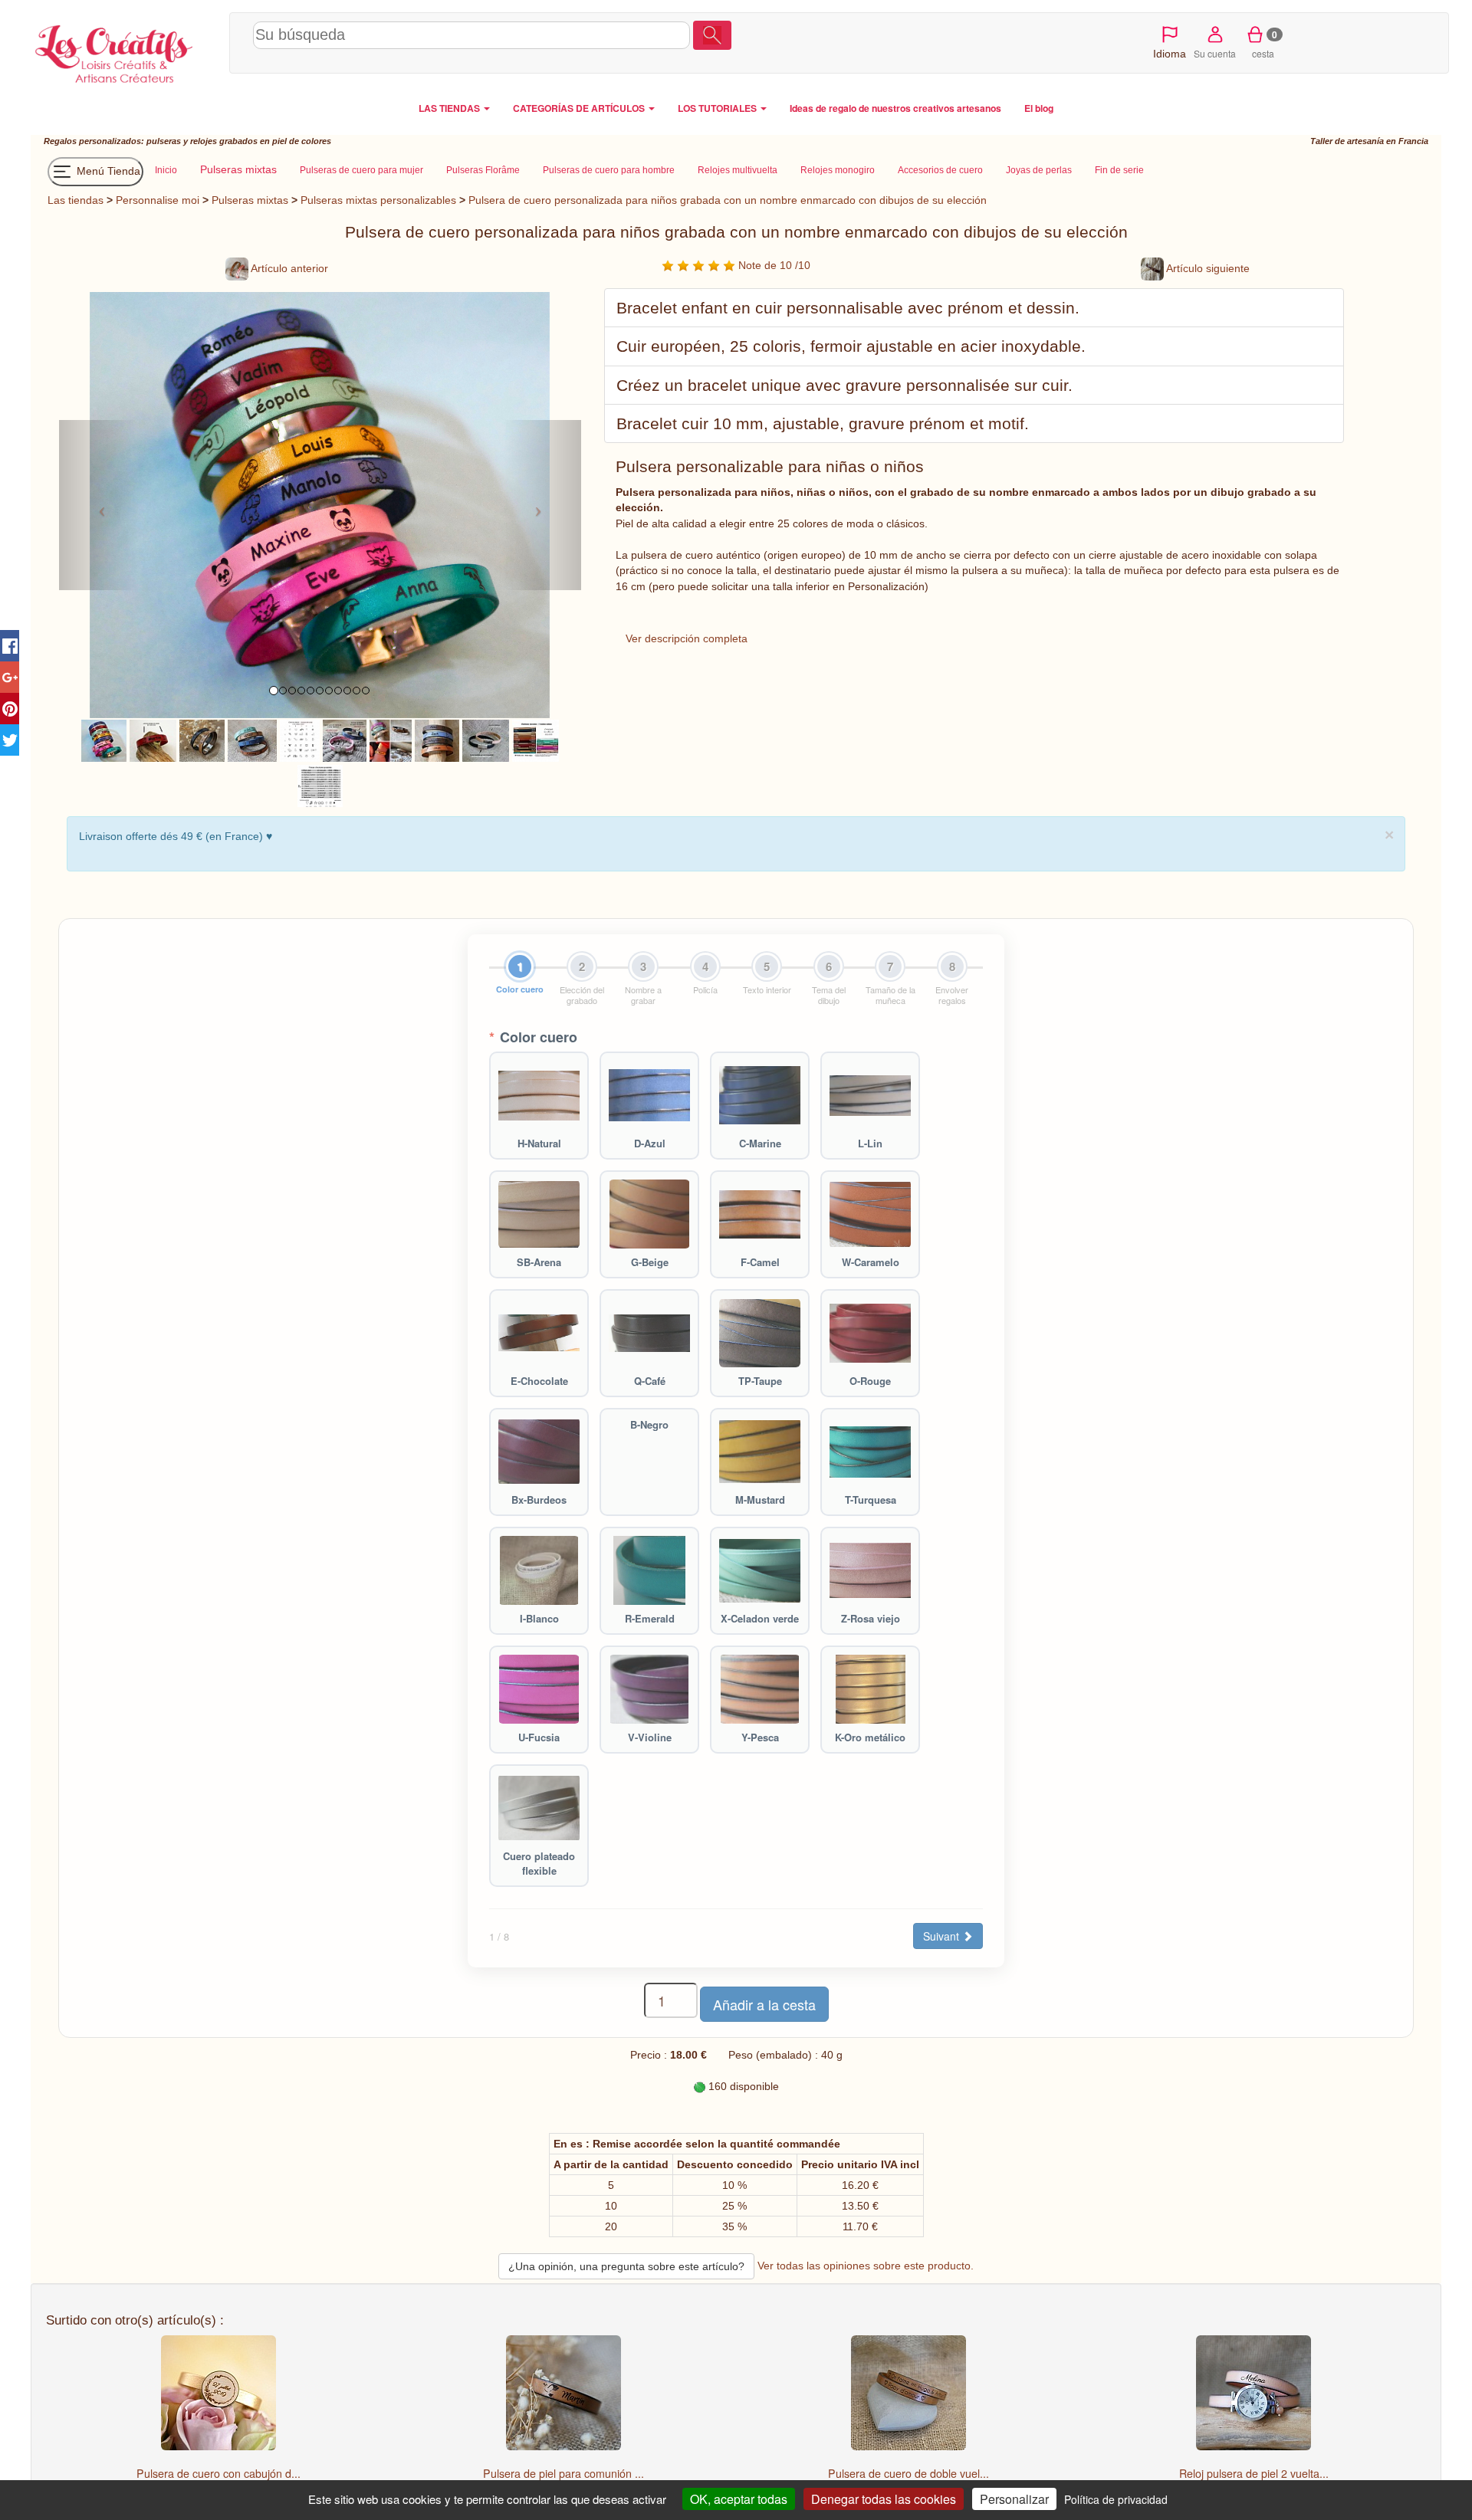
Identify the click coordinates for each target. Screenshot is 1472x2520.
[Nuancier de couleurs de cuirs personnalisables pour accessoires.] (536, 740)
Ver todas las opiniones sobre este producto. (866, 2265)
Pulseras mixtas (250, 200)
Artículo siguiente (1207, 268)
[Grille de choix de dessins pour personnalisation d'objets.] (300, 740)
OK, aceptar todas (739, 2499)
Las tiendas (76, 200)
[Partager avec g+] (10, 677)
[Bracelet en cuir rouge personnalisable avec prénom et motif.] (153, 740)
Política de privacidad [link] (1116, 2499)
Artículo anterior (288, 268)
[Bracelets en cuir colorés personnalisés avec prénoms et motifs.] (104, 740)
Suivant (943, 1936)
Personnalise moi (158, 200)
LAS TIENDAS (450, 108)
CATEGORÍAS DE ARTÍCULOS (580, 108)
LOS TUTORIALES (718, 108)
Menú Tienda (107, 171)
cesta (1265, 44)
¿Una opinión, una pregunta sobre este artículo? (626, 2266)
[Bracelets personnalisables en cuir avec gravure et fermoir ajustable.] (345, 740)
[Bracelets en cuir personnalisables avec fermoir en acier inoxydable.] (486, 740)
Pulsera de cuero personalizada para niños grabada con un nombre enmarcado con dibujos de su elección (728, 200)
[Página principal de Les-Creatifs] (126, 51)
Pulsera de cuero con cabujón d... (219, 2473)
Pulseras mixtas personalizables (378, 200)
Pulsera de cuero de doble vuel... (909, 2473)
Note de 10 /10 (773, 265)
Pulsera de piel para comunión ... (563, 2473)
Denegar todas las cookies (884, 2499)
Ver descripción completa (687, 638)
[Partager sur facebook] (10, 646)
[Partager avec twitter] (10, 740)
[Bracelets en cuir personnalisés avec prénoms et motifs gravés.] (202, 740)
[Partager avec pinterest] (10, 709)
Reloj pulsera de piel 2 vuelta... (1254, 2473)
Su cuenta (1215, 53)
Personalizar (1014, 2499)
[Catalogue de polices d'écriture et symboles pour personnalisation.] (320, 785)
